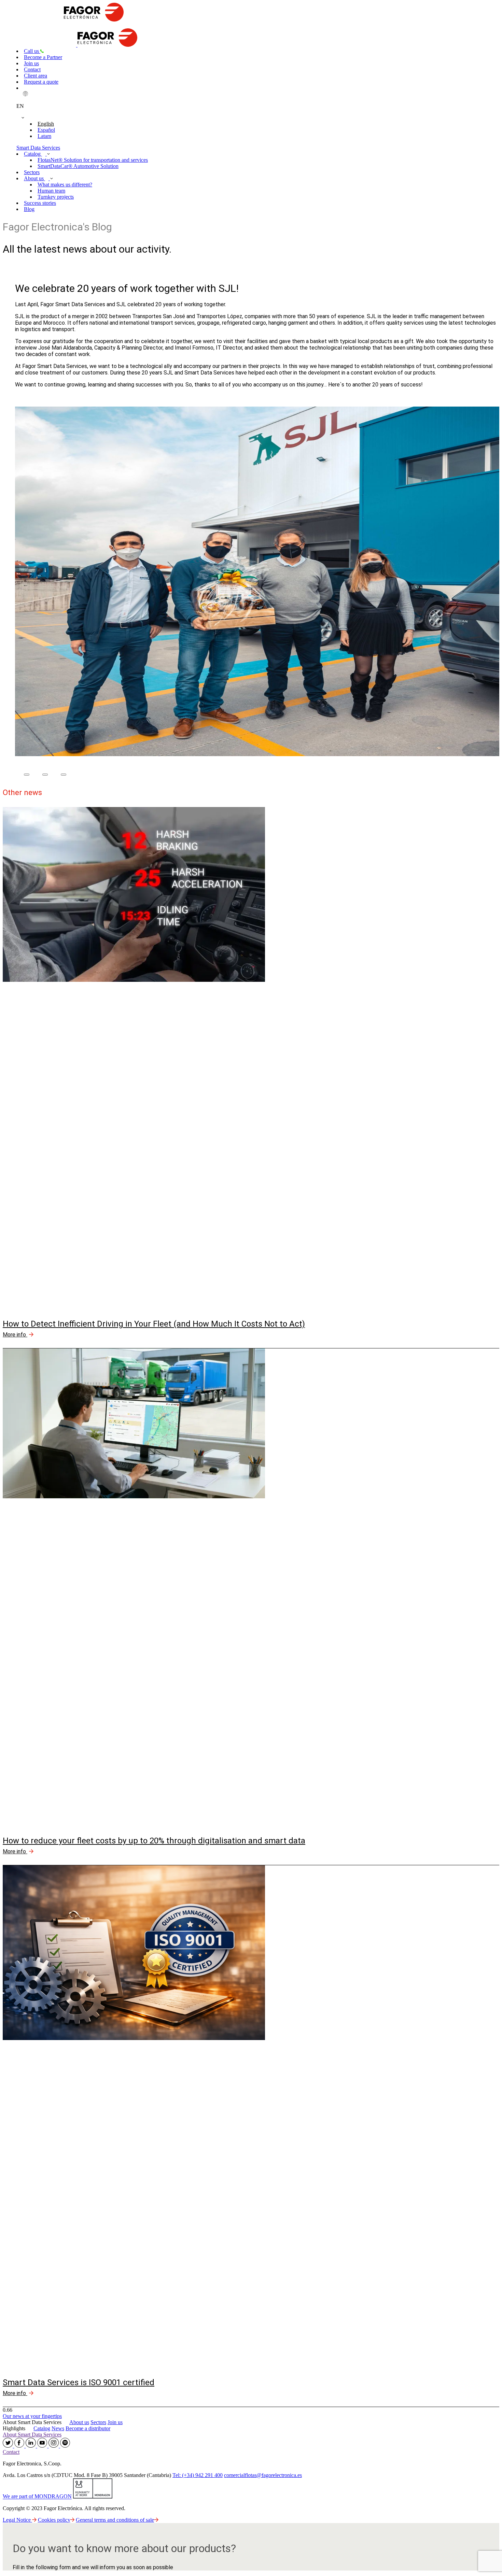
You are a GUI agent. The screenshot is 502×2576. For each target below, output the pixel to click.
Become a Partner (43, 57)
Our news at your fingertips (32, 2416)
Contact (32, 69)
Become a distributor (88, 2428)
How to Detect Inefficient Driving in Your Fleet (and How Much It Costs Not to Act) (154, 1324)
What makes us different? (65, 185)
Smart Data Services (38, 148)
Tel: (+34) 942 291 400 (198, 2475)
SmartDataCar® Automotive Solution (78, 166)
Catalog (33, 154)
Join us (31, 63)
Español (46, 130)
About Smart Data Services (32, 2435)
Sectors (32, 172)
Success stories (40, 203)
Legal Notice (17, 2520)
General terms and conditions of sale (115, 2520)
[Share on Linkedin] (64, 775)
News (58, 2428)
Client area (36, 76)
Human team (51, 191)
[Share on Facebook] (27, 775)
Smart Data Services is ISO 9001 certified (79, 2382)
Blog (29, 209)
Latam (44, 136)
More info (15, 1335)
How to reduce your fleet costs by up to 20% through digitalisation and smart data (154, 1841)
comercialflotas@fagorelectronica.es (263, 2475)
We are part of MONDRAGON (37, 2497)
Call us (32, 51)
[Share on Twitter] (45, 775)
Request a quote (41, 82)
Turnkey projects (56, 197)
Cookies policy (54, 2520)
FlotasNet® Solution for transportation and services (93, 160)
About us (34, 178)
